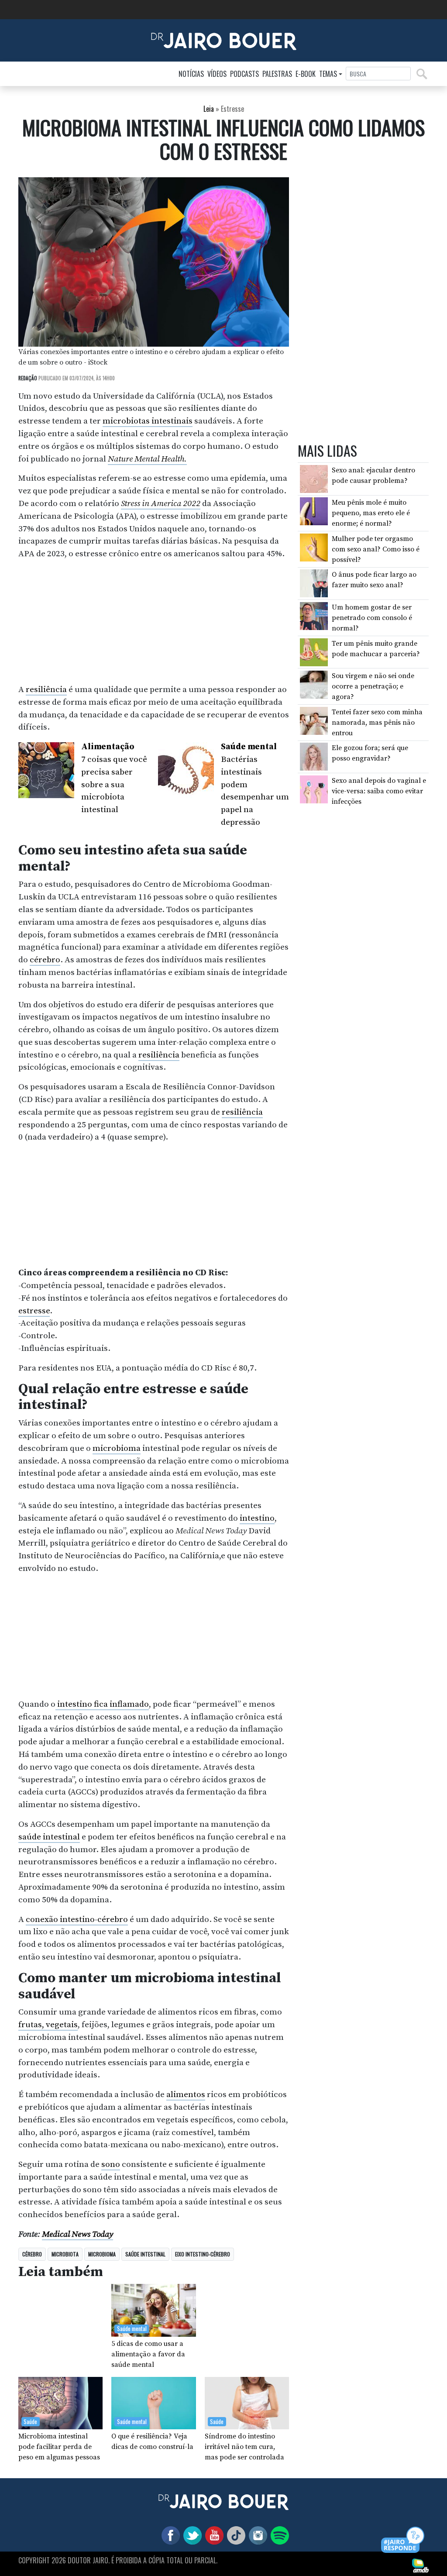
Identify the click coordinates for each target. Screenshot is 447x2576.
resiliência (46, 689)
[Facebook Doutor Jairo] (169, 2535)
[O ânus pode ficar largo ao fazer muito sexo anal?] (314, 583)
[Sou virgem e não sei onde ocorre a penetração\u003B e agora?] (314, 684)
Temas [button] (328, 74)
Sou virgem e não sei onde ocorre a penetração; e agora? (373, 686)
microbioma (117, 1448)
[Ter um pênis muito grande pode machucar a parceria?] (314, 651)
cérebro (45, 960)
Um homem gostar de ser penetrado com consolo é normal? (372, 618)
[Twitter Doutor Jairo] (191, 2535)
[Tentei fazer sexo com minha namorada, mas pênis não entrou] (314, 720)
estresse (34, 1311)
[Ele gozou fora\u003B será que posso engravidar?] (314, 756)
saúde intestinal (49, 1837)
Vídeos (217, 74)
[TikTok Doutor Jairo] (234, 2535)
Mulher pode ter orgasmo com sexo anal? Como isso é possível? (376, 549)
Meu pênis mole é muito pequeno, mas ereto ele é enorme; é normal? (371, 513)
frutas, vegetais (48, 2025)
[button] (403, 2540)
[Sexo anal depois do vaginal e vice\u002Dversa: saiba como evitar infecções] (314, 789)
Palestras (277, 74)
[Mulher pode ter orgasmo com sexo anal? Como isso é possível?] (314, 547)
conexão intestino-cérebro (77, 1919)
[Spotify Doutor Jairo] (278, 2535)
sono (111, 2164)
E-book (306, 74)
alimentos (186, 2094)
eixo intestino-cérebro (203, 2254)
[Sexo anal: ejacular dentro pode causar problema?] (314, 479)
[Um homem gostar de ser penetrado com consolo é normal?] (314, 616)
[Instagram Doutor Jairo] (256, 2535)
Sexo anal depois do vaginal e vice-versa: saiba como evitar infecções (379, 791)
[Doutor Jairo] (224, 40)
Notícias (191, 74)
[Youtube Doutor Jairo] (213, 2535)
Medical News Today (77, 2234)
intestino (257, 1518)
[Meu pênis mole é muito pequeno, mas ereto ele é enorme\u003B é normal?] (314, 511)
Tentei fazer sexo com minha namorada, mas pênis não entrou (377, 723)
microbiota (65, 2254)
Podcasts (244, 74)
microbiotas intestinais (148, 421)
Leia (209, 109)
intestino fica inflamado (102, 1704)
